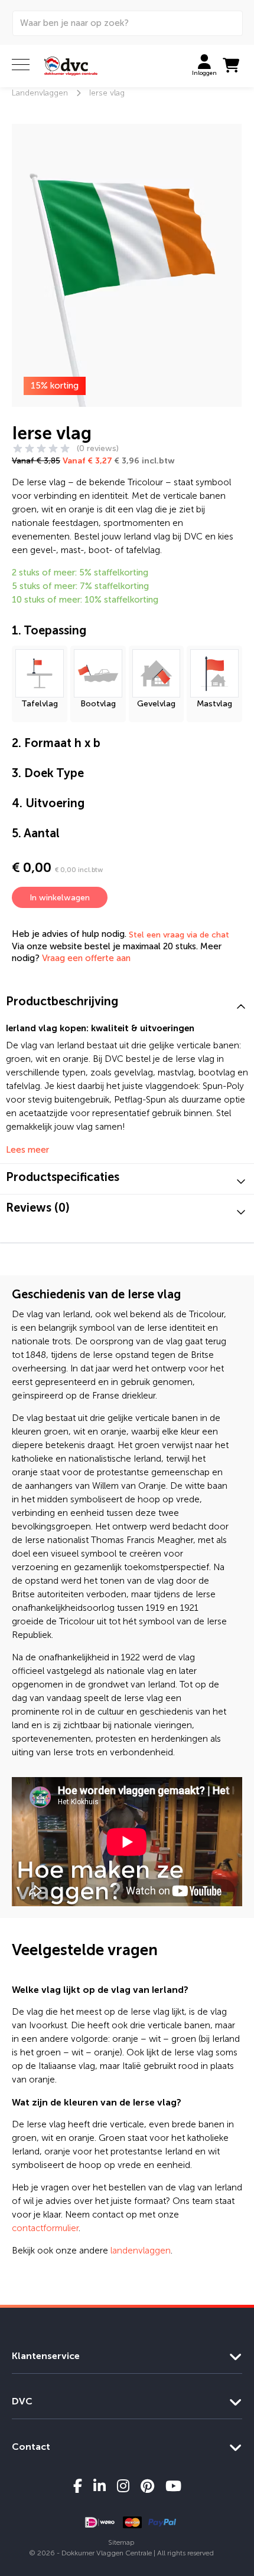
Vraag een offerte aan (86, 958)
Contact (31, 2447)
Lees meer (27, 1150)
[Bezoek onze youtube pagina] (173, 2486)
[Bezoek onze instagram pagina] (123, 2486)
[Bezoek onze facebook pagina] (78, 2486)
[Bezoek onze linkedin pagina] (100, 2486)
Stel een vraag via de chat (179, 935)
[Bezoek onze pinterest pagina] (147, 2486)
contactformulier (45, 2228)
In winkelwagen (60, 898)
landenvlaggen (141, 2251)
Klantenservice (46, 2356)
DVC (22, 2401)
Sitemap (121, 2542)
